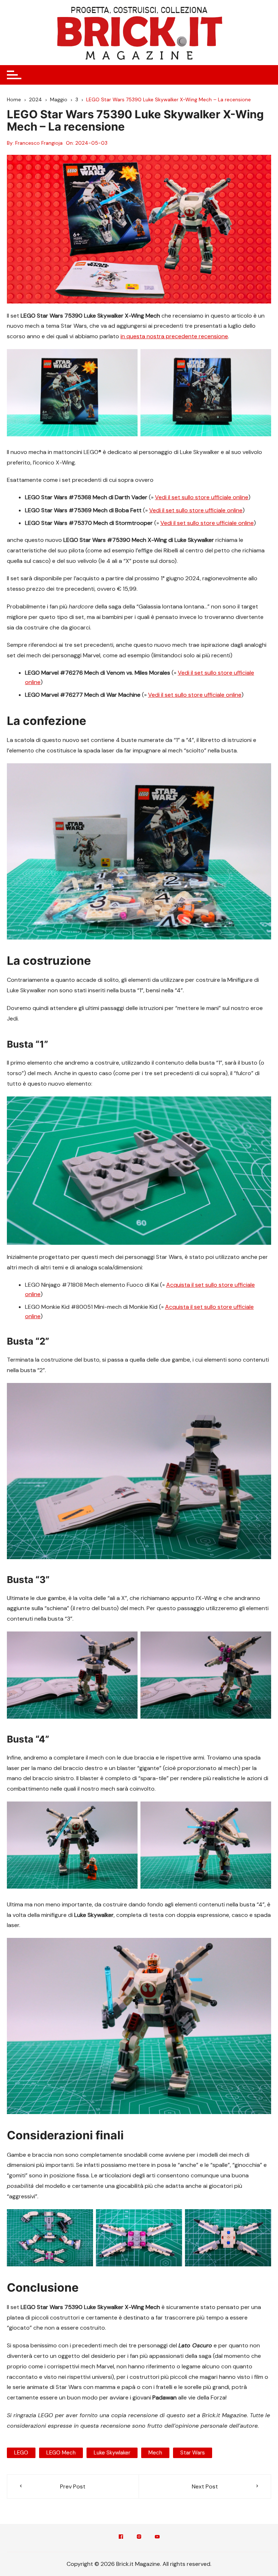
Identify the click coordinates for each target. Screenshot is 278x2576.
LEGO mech (61, 2453)
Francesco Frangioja (39, 143)
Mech (155, 2453)
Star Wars (193, 2453)
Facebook (121, 2538)
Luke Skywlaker (112, 2453)
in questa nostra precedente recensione (174, 336)
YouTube (157, 2538)
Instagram (139, 2538)
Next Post (205, 2486)
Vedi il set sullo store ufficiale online (202, 497)
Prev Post (73, 2486)
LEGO (21, 2453)
